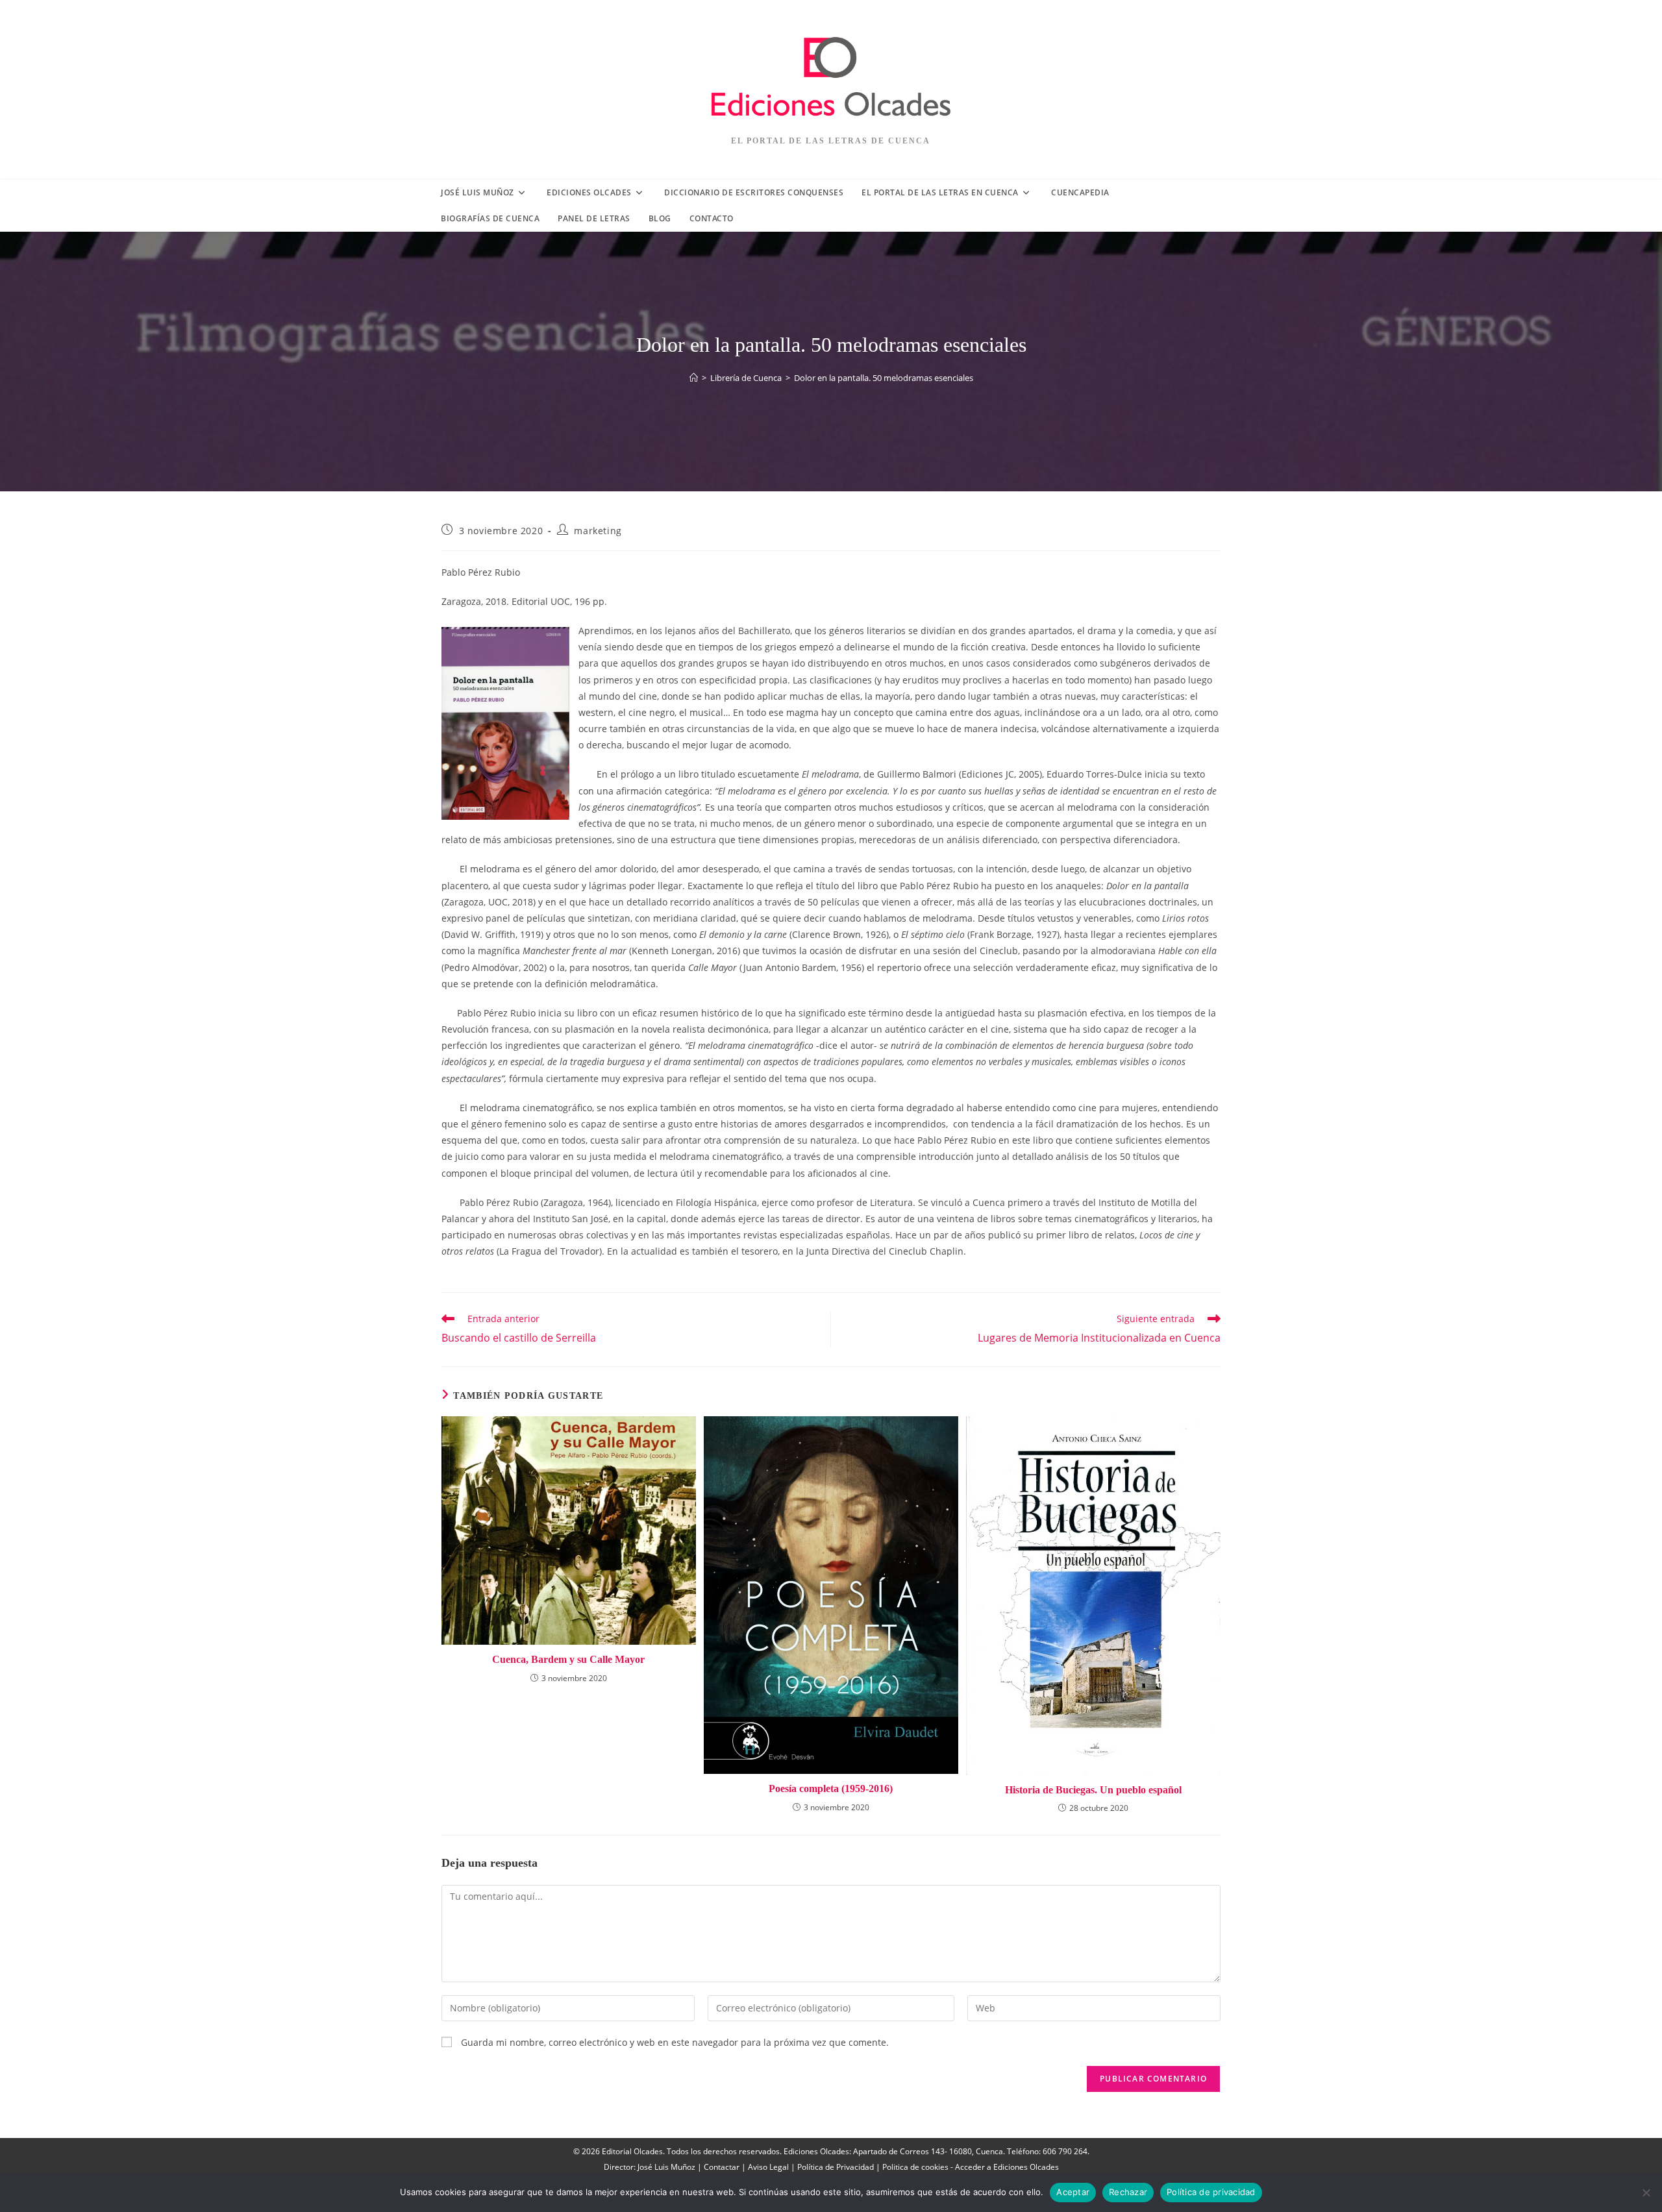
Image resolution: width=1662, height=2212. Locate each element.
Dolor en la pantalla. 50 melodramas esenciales (884, 378)
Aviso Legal (768, 2167)
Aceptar (1073, 2192)
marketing (598, 531)
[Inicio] (694, 378)
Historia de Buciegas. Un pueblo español (1093, 1790)
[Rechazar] (1646, 2193)
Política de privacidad (1211, 2192)
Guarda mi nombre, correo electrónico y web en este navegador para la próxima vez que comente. (675, 2042)
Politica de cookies (915, 2167)
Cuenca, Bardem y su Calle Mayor (568, 1659)
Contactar (722, 2167)
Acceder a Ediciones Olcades (1007, 2167)
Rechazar (1128, 2192)
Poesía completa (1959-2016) (831, 1788)
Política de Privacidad (836, 2167)
